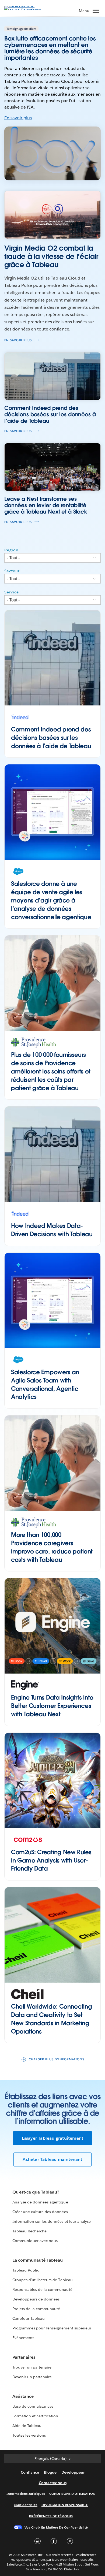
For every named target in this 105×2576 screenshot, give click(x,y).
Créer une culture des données (40, 2212)
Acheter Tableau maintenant (52, 2159)
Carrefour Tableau (29, 2318)
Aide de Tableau (27, 2426)
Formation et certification (35, 2416)
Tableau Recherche (29, 2231)
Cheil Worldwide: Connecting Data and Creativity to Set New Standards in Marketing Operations (51, 2019)
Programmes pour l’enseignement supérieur (52, 2328)
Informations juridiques (26, 2494)
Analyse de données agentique (40, 2202)
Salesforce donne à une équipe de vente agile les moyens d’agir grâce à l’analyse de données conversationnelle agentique (51, 900)
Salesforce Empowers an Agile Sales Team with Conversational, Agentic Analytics (45, 1384)
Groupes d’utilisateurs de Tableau (43, 2280)
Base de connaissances (33, 2406)
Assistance (23, 2396)
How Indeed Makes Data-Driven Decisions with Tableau (52, 1230)
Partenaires (24, 2357)
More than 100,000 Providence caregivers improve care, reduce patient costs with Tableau (52, 1547)
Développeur (73, 2472)
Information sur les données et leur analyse (52, 2221)
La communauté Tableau (38, 2260)
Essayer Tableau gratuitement (53, 2138)
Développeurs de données (36, 2299)
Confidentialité (25, 2505)
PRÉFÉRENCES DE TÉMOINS (51, 2516)
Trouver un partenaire (32, 2367)
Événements (23, 2338)
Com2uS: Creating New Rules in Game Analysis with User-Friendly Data (51, 1860)
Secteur (12, 571)
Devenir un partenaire (32, 2377)
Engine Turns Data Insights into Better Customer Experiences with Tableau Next (52, 1706)
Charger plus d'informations (57, 2059)
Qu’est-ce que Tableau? (36, 2192)
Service (12, 592)
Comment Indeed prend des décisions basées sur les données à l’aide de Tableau (51, 738)
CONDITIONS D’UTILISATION (72, 2494)
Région (11, 550)
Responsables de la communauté (42, 2289)
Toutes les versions (29, 2435)
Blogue (50, 2472)
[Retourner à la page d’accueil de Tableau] (23, 10)
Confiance (30, 2472)
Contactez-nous (53, 2483)
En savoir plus (18, 118)
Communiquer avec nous (35, 2241)
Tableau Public (26, 2270)
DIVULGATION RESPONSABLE (65, 2505)
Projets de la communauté (36, 2309)
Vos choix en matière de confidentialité (56, 2527)
